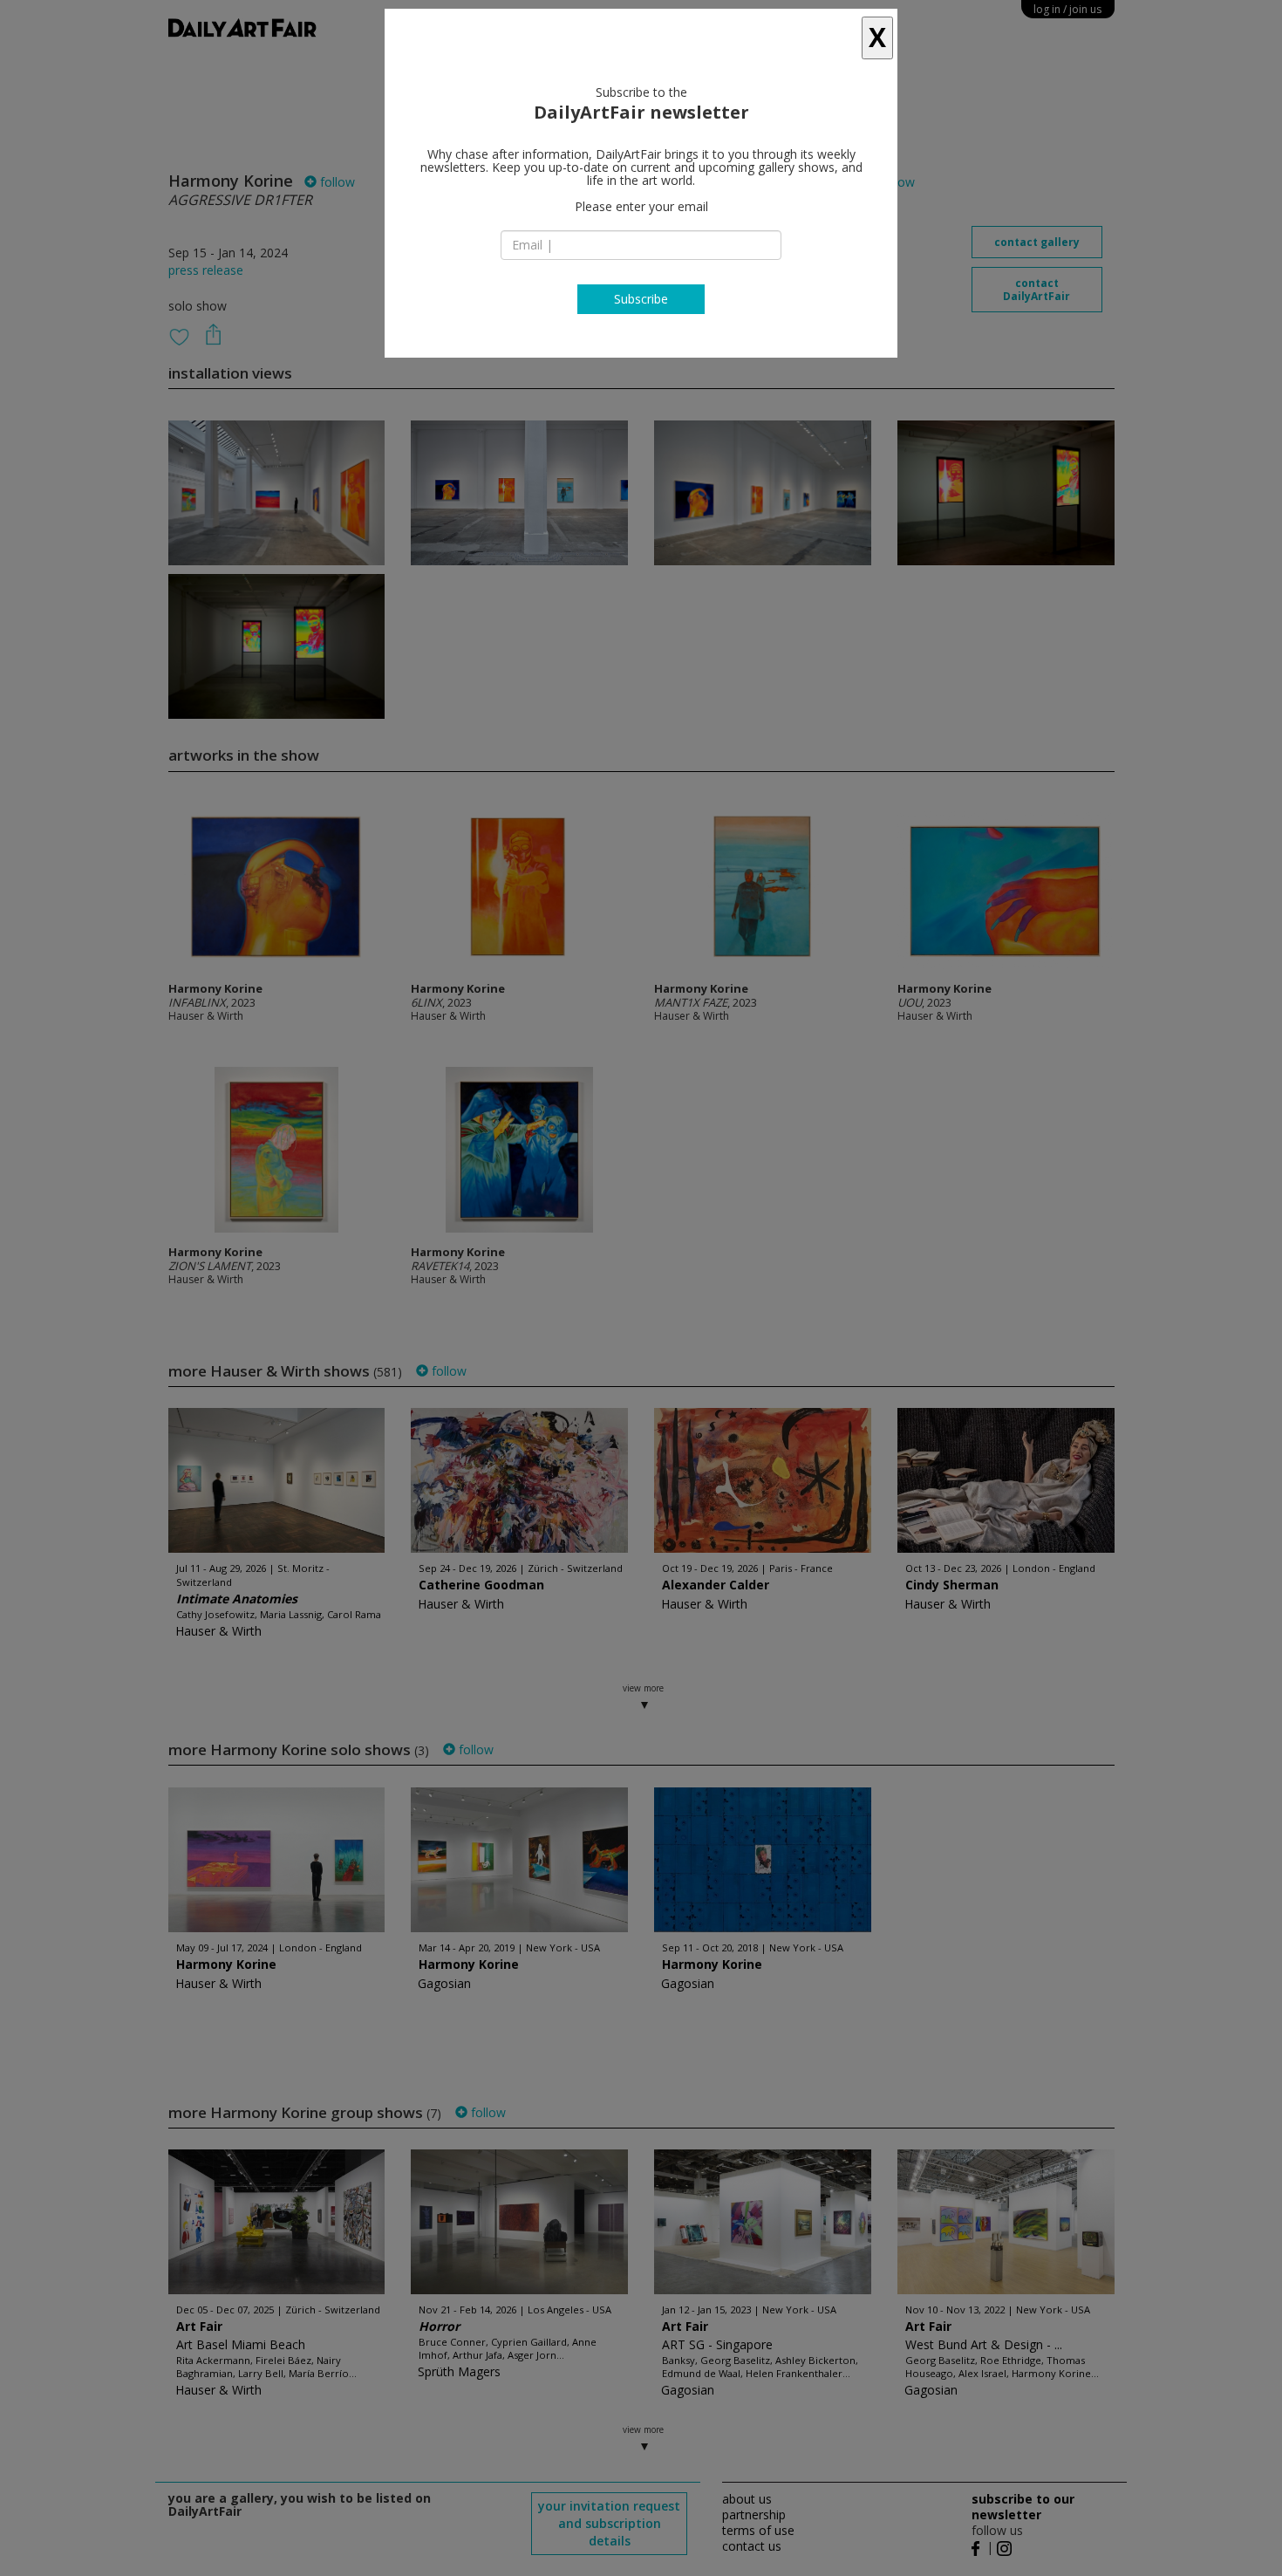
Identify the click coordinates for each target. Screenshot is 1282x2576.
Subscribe (641, 299)
